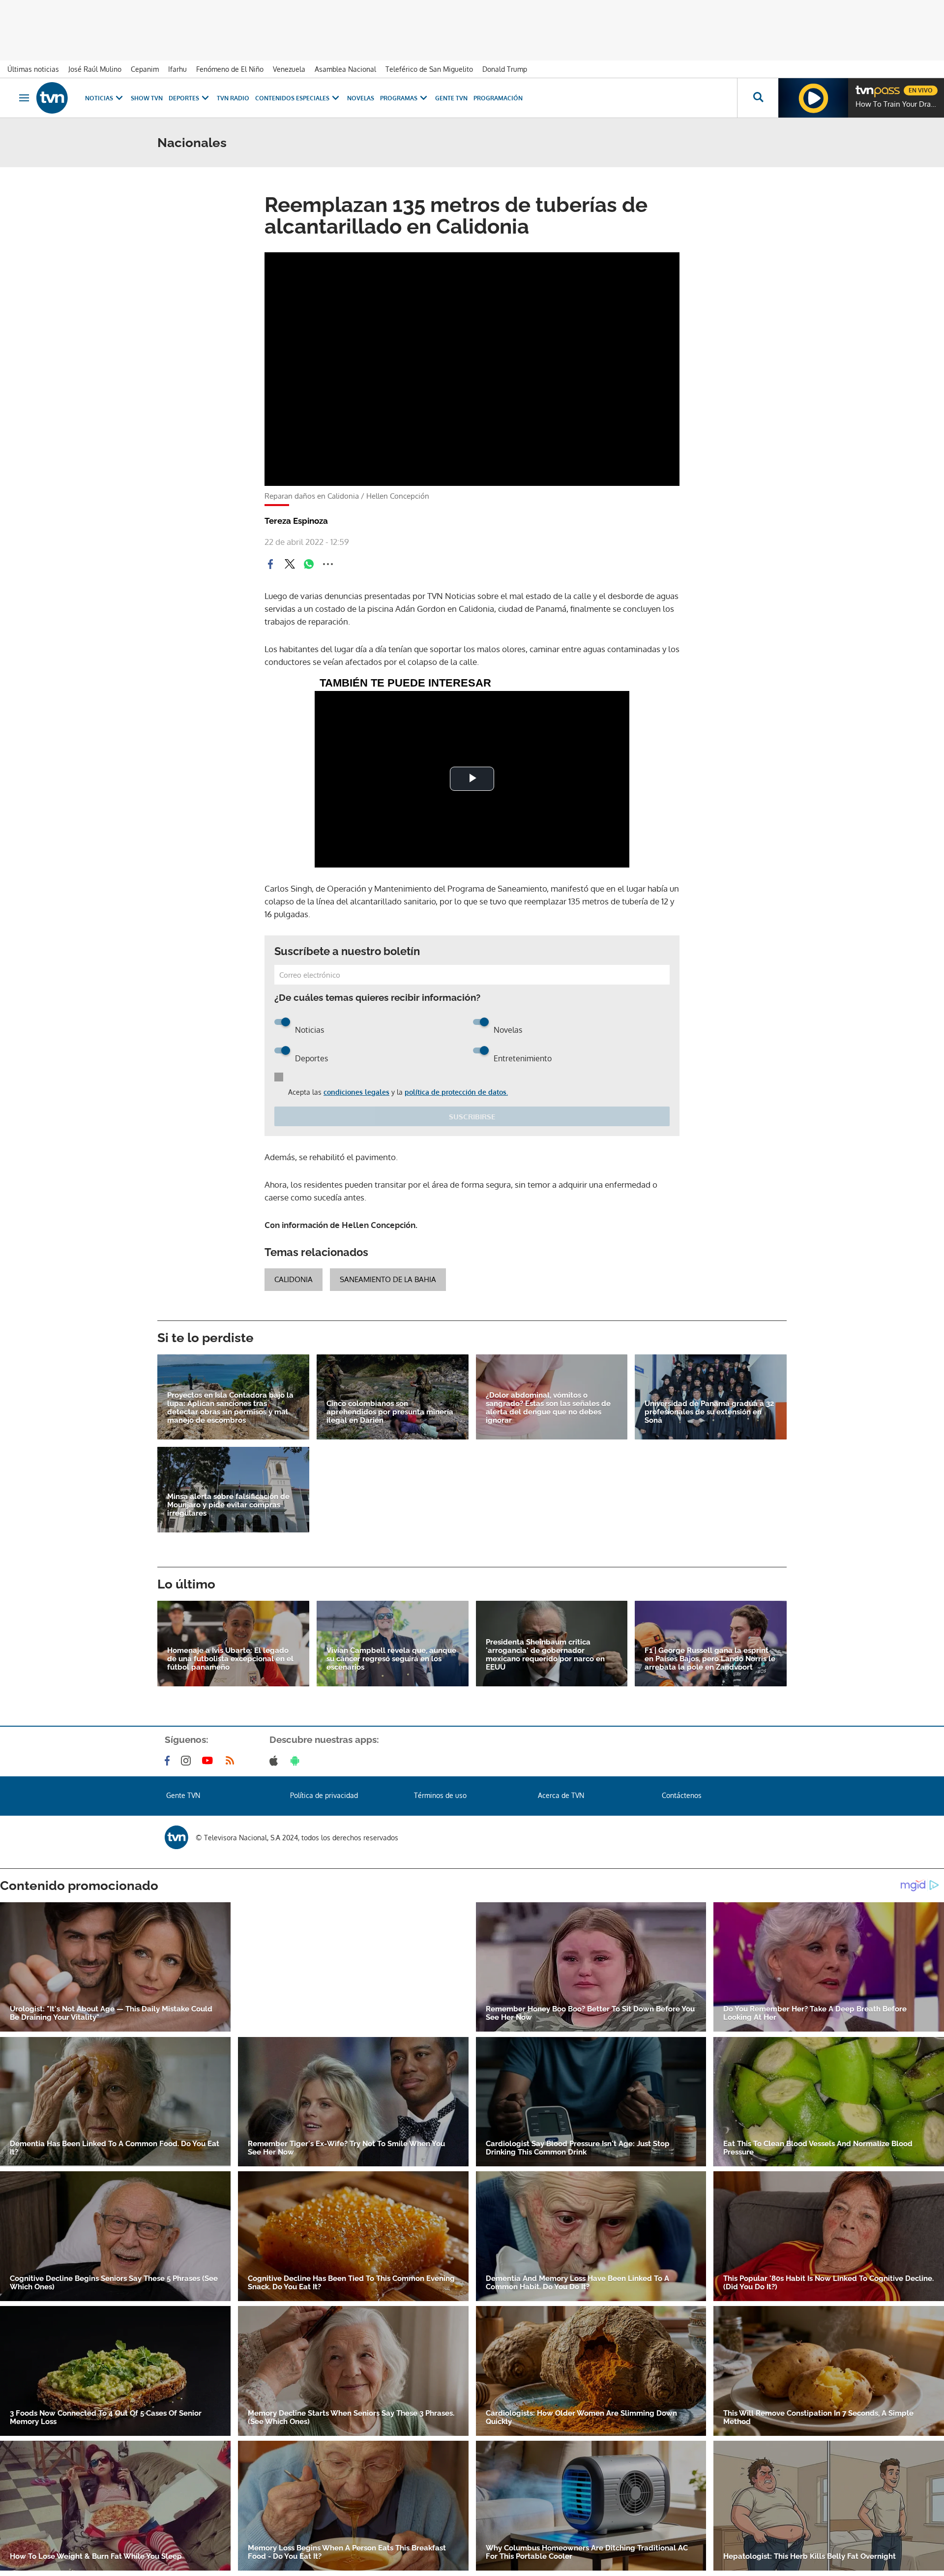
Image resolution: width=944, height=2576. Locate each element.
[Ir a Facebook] (169, 1761)
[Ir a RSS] (232, 1761)
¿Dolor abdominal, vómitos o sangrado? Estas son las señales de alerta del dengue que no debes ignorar (548, 1408)
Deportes (184, 98)
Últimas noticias (33, 69)
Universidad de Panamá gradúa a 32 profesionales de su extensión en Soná (709, 1412)
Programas (399, 98)
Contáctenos (682, 1795)
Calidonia (294, 1279)
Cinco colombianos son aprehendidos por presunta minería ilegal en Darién (390, 1412)
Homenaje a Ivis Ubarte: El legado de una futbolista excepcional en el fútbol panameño (230, 1659)
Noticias (99, 98)
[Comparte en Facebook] (270, 564)
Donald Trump (505, 69)
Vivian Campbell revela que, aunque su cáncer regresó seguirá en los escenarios (391, 1659)
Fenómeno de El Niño (230, 69)
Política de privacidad (324, 1795)
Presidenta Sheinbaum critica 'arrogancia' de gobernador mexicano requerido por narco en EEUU (545, 1655)
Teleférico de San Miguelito (429, 69)
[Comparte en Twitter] (290, 564)
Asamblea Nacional (345, 69)
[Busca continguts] (758, 98)
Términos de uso (440, 1795)
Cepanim (145, 69)
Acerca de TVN (561, 1795)
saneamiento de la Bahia (388, 1279)
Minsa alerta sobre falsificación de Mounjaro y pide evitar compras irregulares (228, 1505)
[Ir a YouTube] (209, 1761)
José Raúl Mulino (95, 69)
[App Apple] (276, 1761)
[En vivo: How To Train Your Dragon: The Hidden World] (813, 98)
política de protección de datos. (456, 1092)
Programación (498, 98)
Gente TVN (451, 98)
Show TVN (147, 98)
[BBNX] (177, 1837)
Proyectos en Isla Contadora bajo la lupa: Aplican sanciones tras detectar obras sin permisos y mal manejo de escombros (230, 1408)
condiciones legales (356, 1092)
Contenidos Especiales (292, 98)
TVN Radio (233, 98)
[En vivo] (864, 87)
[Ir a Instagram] (188, 1761)
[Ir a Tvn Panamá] (52, 98)
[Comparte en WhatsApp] (309, 564)
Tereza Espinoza (296, 521)
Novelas (361, 98)
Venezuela (289, 69)
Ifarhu (177, 69)
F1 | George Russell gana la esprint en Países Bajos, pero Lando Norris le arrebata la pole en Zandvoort (710, 1659)
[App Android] (297, 1761)
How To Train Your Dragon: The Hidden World (897, 104)
